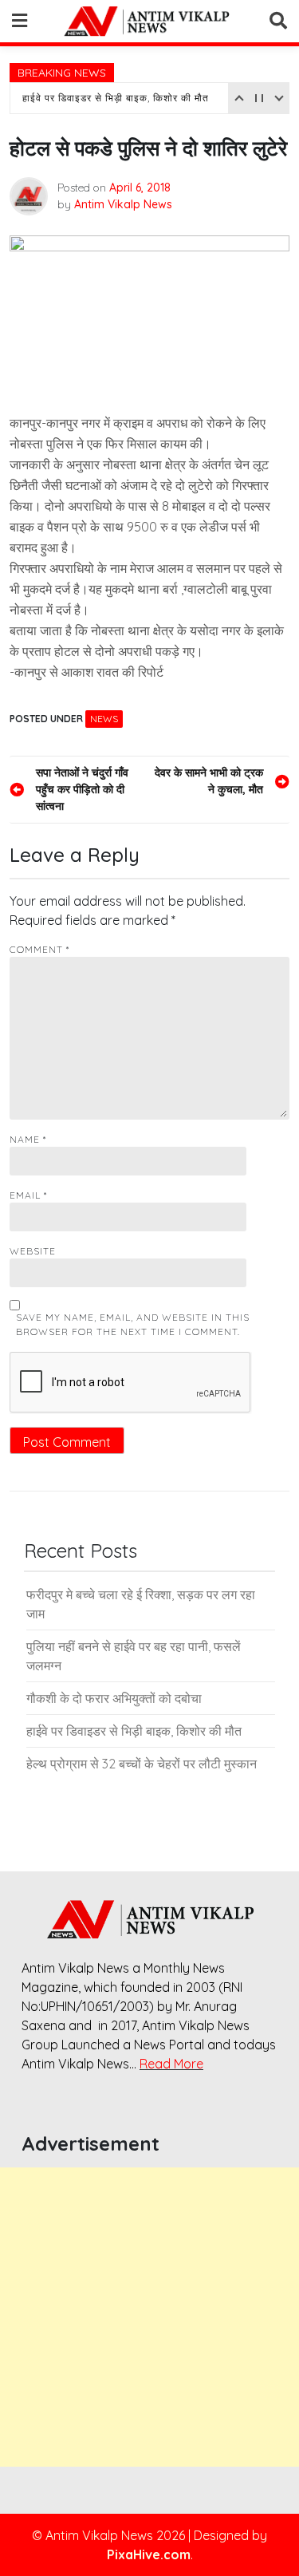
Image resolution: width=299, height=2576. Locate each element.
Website (33, 1251)
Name (28, 1139)
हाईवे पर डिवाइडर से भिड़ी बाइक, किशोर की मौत (116, 98)
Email (28, 1195)
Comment (39, 949)
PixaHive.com (149, 2554)
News (104, 719)
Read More (171, 2064)
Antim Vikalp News (123, 204)
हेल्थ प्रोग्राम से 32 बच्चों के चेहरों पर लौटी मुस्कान (142, 1764)
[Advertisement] (149, 2317)
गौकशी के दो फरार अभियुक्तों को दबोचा (114, 1698)
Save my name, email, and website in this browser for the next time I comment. (133, 1324)
